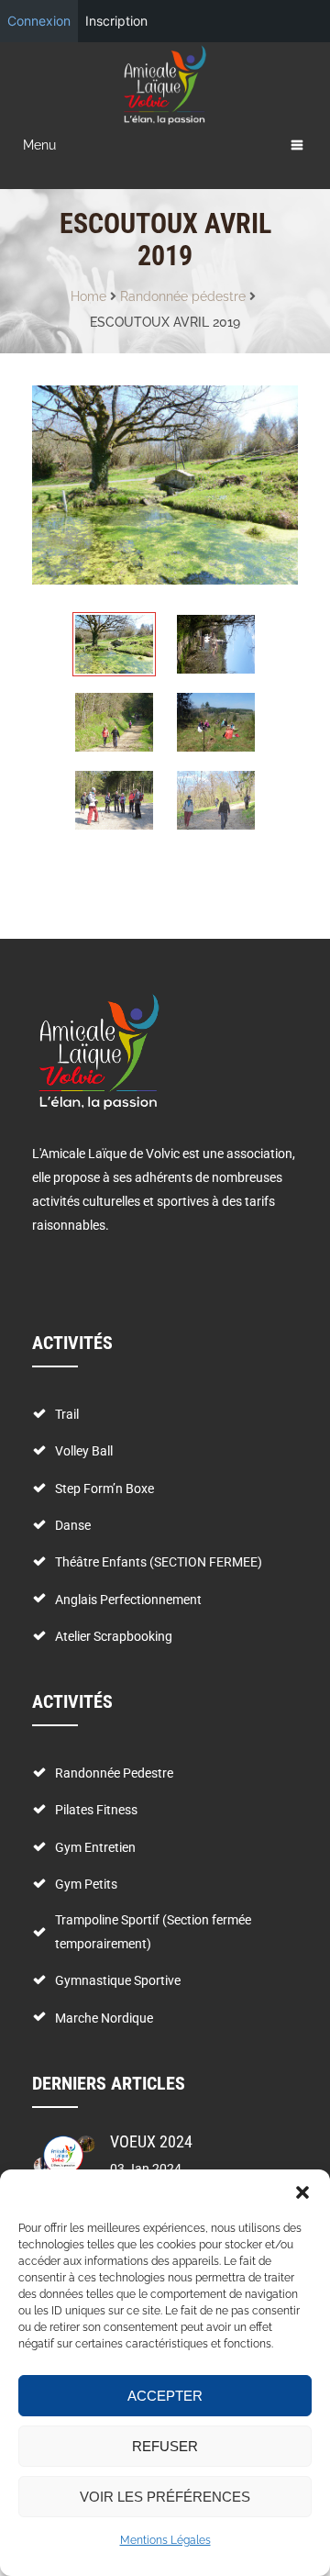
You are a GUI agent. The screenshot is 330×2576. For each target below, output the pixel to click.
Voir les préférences (165, 2497)
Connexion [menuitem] (39, 21)
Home (88, 296)
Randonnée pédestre (183, 296)
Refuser (165, 2446)
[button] (302, 2192)
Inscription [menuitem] (116, 21)
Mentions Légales (165, 2540)
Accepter (165, 2396)
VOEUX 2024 (151, 2141)
